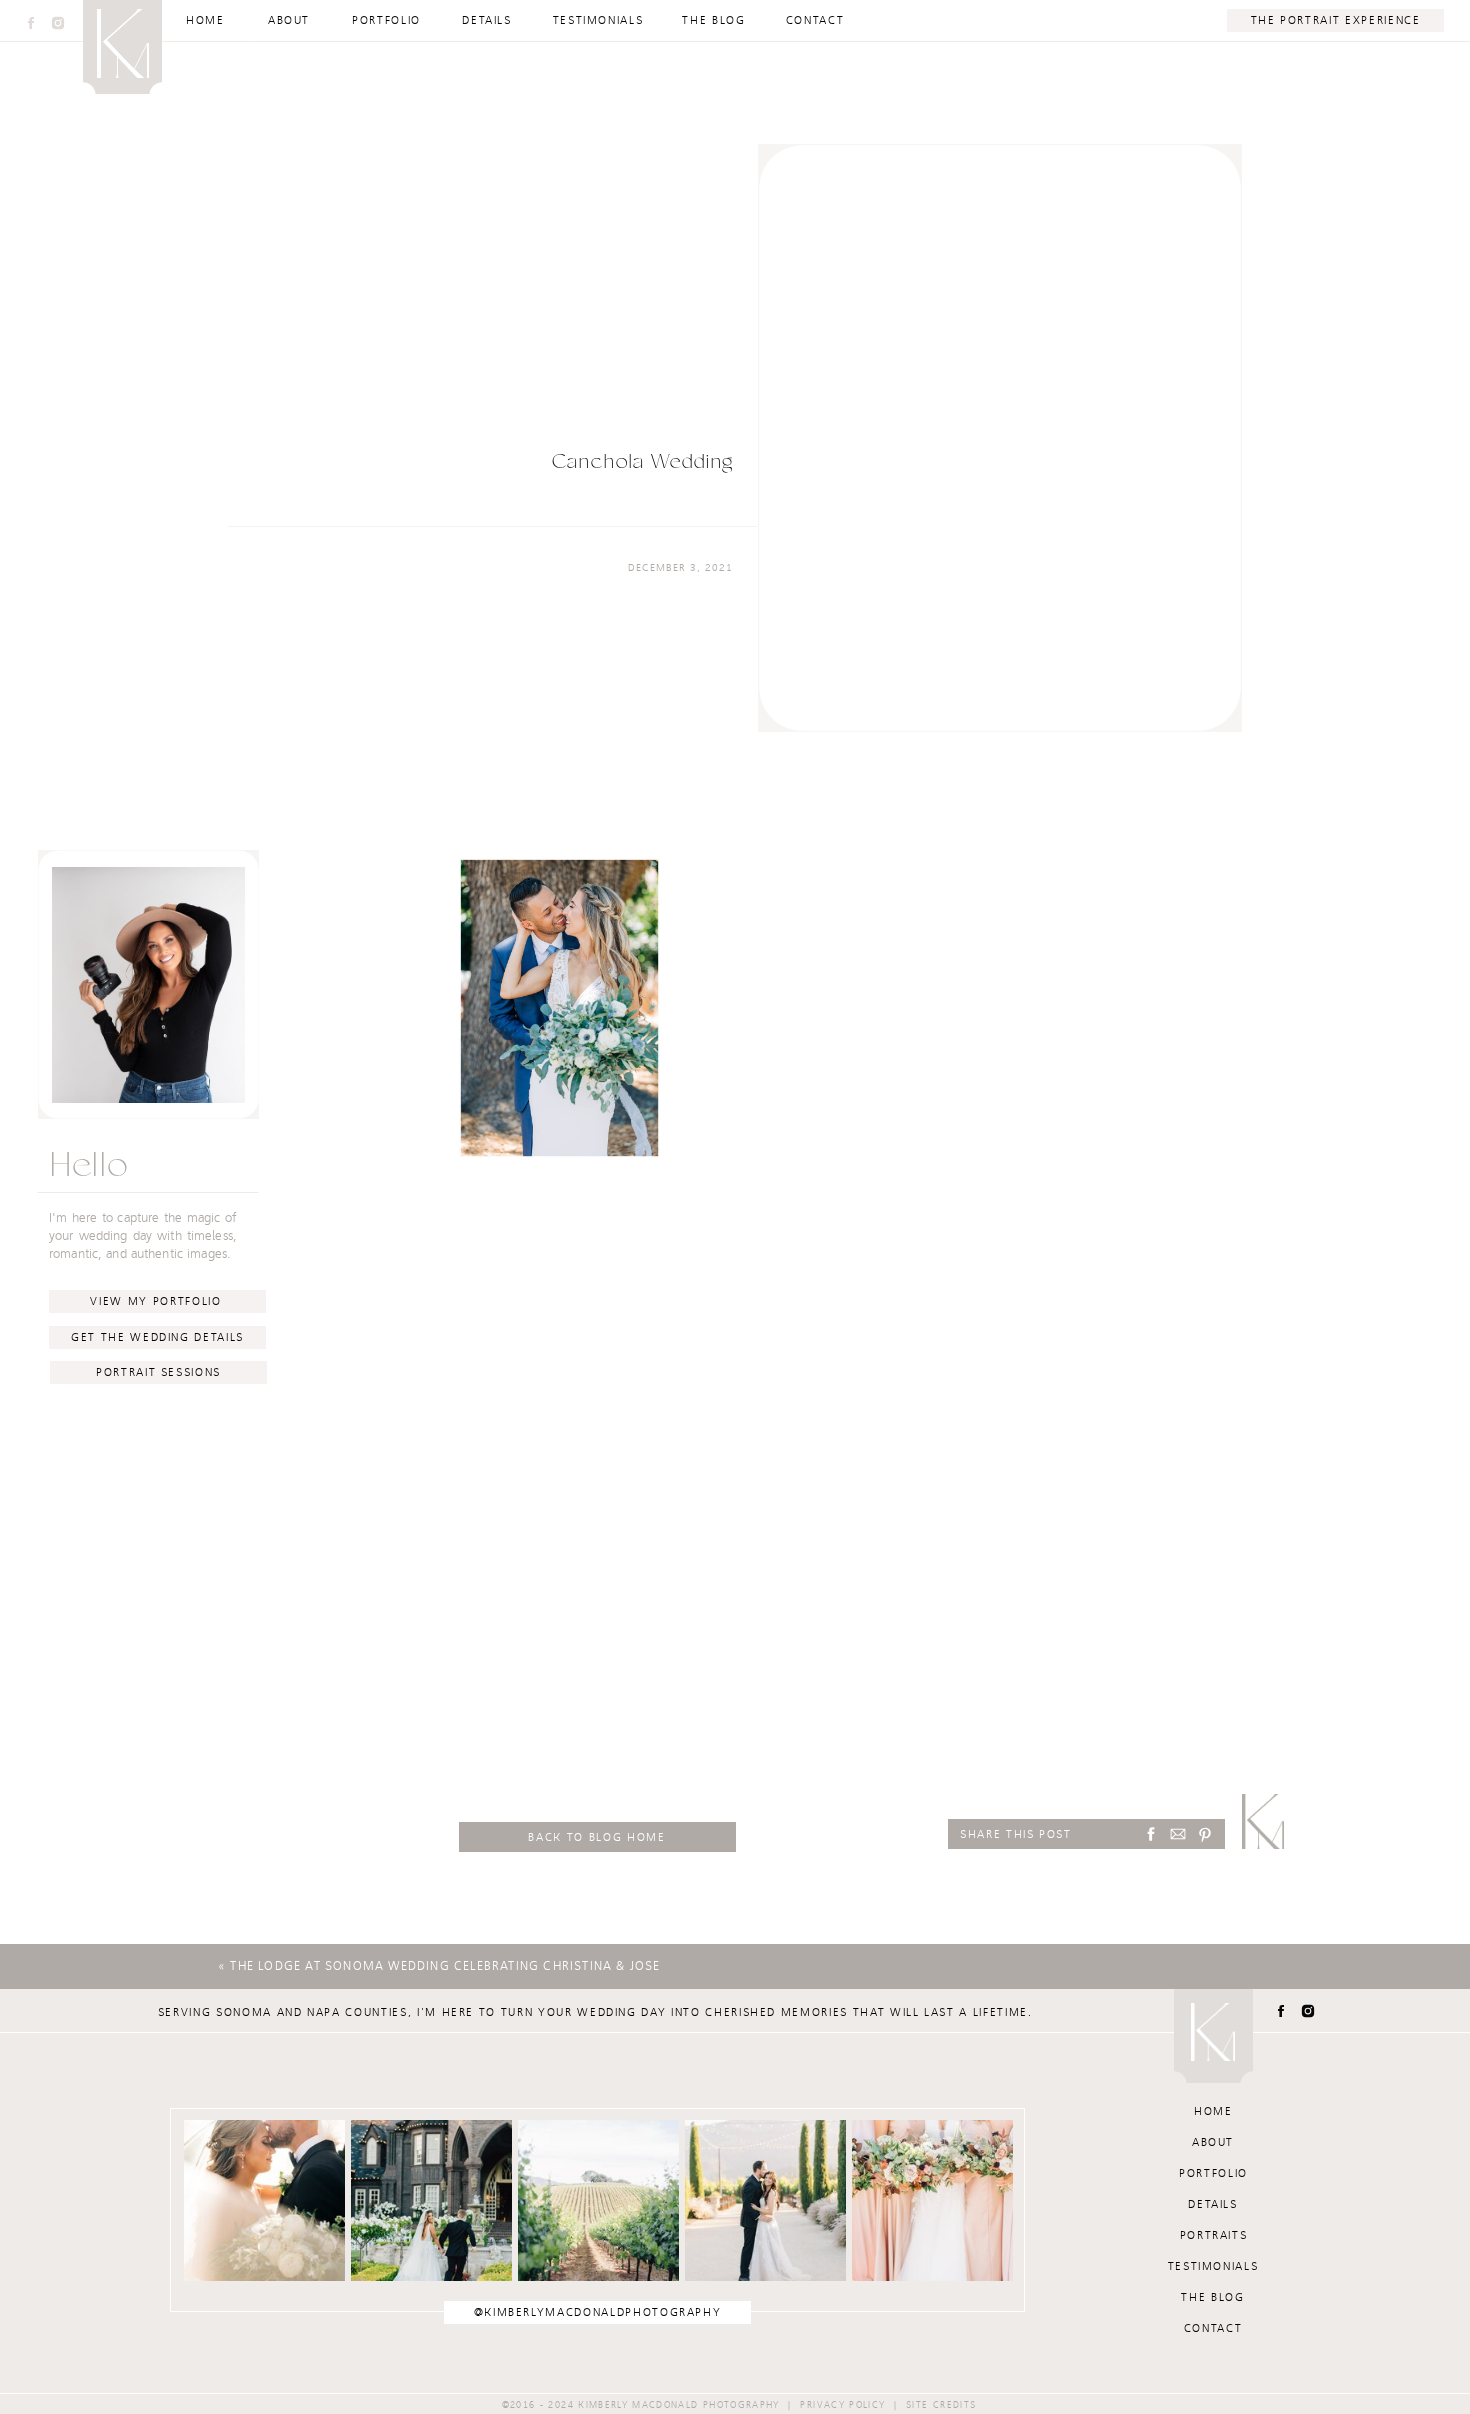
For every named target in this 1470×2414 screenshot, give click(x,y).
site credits (941, 2405)
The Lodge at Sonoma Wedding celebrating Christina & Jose (445, 1966)
